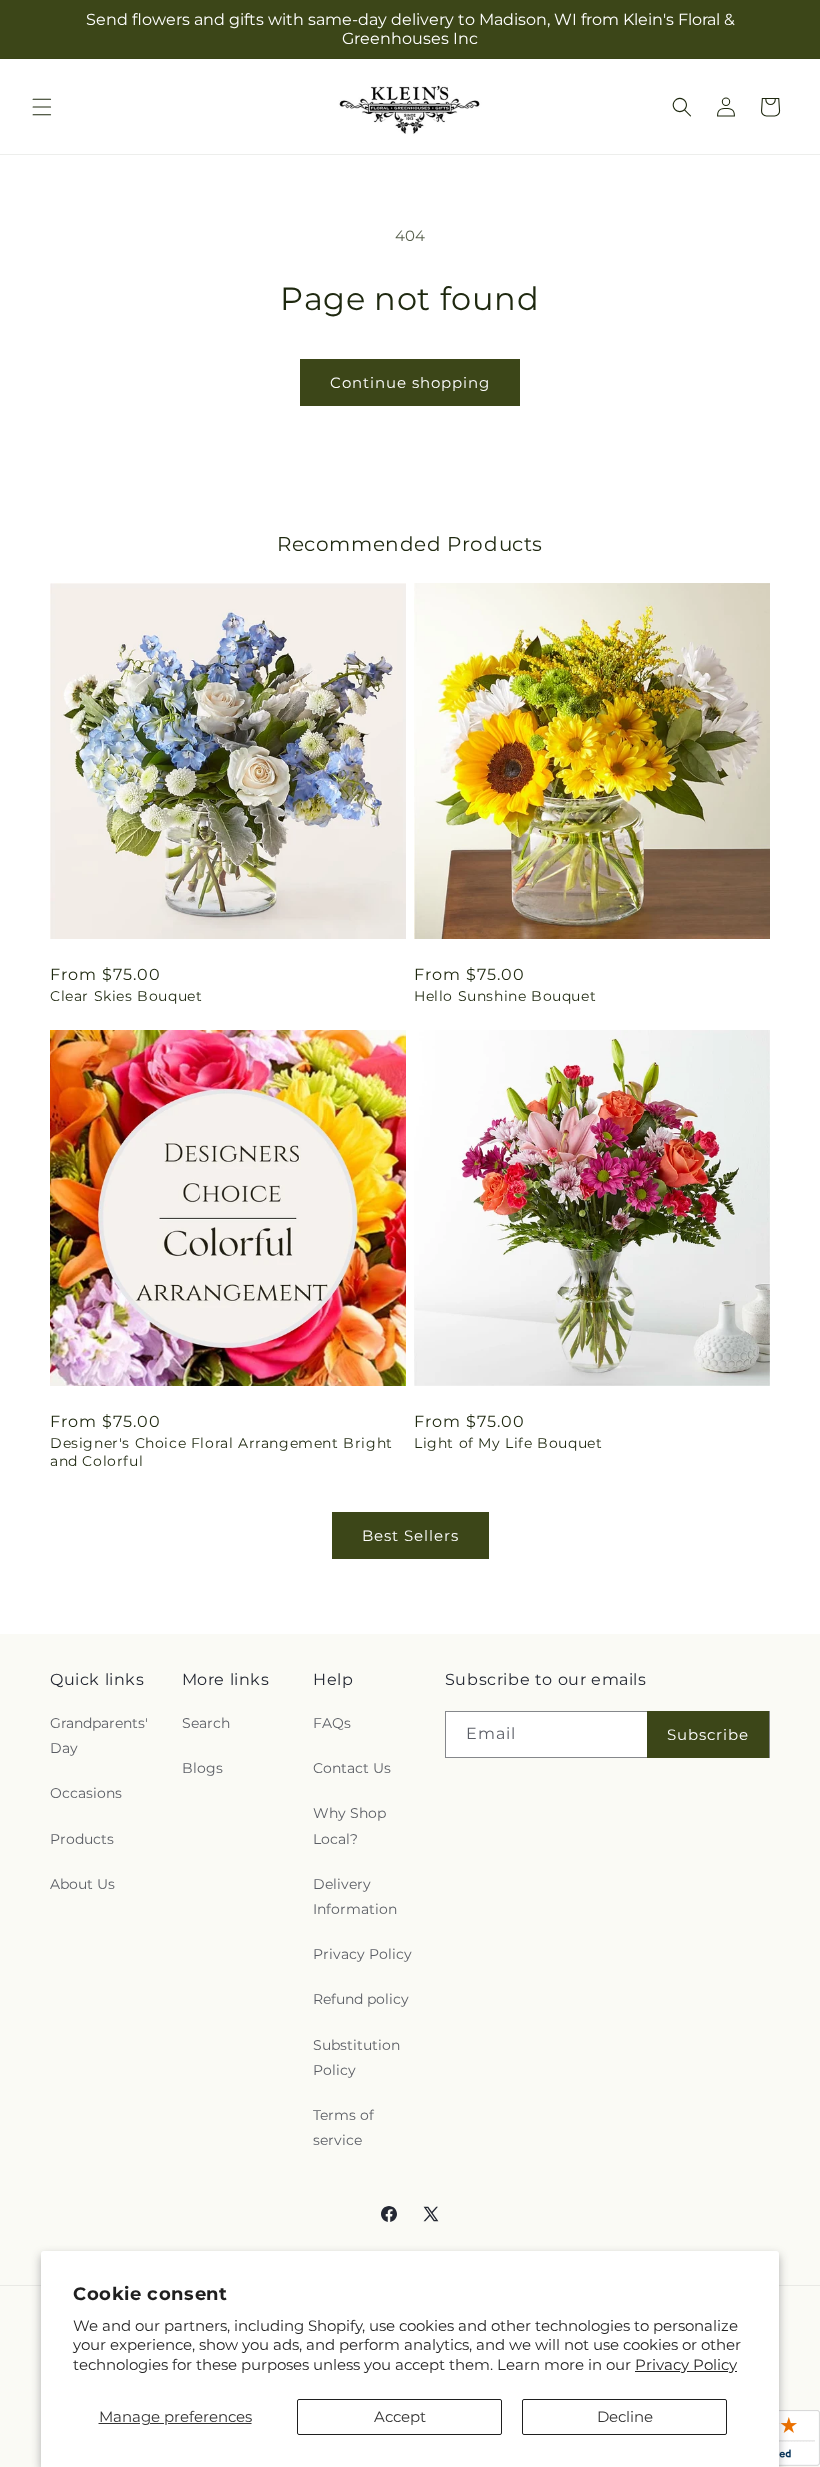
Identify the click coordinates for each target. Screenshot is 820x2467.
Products (82, 1839)
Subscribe (708, 1734)
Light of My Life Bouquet (508, 1443)
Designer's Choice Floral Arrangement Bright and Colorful (221, 1452)
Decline (625, 2416)
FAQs (332, 1723)
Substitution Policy (356, 2057)
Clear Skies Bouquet (126, 996)
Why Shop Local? (349, 1825)
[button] (42, 107)
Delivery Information (355, 1896)
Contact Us (352, 1768)
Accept (400, 2416)
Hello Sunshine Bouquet (505, 996)
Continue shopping (410, 382)
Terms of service (343, 2127)
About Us (82, 1884)
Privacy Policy (686, 2364)
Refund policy (361, 1999)
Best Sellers (410, 1535)
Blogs (202, 1768)
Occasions (86, 1793)
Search (206, 1723)
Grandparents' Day (99, 1735)
